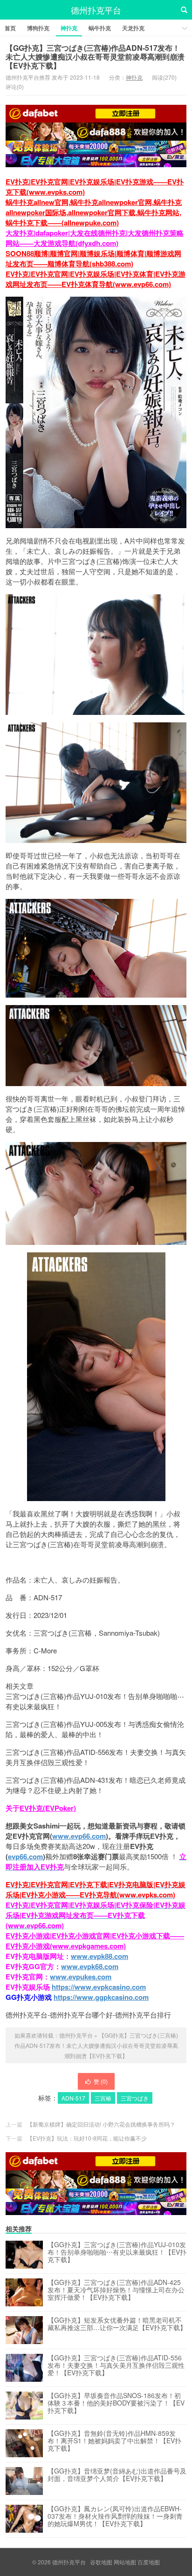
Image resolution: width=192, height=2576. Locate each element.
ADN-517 (73, 2098)
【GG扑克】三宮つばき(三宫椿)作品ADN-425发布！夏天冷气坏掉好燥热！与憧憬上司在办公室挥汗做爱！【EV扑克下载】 (116, 2290)
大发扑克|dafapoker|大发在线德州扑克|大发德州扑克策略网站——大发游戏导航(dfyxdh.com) (95, 238)
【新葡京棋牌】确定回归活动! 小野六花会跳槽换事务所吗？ (101, 2124)
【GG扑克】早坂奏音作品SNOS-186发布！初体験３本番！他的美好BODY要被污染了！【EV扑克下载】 (116, 2403)
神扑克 (69, 28)
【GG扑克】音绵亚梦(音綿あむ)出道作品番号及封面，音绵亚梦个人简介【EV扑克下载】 (117, 2475)
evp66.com (25, 1856)
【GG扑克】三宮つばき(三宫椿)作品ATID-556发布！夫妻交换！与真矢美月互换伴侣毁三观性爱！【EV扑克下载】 (116, 2365)
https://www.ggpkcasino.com (101, 1997)
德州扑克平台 (96, 10)
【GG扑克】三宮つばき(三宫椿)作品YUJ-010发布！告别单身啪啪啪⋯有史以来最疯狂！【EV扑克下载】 (117, 2252)
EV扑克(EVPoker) (48, 1808)
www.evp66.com (79, 1836)
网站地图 (125, 2562)
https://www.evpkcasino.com (99, 1987)
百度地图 (149, 2562)
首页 (10, 28)
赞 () (101, 2081)
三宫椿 (103, 2098)
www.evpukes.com (81, 1977)
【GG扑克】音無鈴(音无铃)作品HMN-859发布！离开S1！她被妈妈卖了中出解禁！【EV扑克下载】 (114, 2441)
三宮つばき (135, 2098)
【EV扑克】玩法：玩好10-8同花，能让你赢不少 (87, 2138)
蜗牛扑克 (100, 28)
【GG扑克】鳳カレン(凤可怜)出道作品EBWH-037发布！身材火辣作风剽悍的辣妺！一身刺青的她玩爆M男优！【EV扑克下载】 (115, 2516)
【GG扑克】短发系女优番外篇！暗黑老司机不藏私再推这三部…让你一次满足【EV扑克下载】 (117, 2324)
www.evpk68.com (90, 1966)
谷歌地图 (101, 2562)
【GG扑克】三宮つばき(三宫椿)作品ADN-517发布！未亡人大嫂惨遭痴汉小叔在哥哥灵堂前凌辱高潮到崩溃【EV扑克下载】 (95, 57)
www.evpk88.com (99, 1956)
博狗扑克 (38, 28)
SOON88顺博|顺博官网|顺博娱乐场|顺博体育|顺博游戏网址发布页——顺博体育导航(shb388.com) (93, 258)
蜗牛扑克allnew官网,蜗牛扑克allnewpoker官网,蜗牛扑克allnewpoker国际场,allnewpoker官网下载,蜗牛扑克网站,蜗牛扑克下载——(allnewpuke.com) (94, 212)
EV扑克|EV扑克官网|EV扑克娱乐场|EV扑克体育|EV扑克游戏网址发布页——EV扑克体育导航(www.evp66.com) (96, 279)
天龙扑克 (133, 28)
